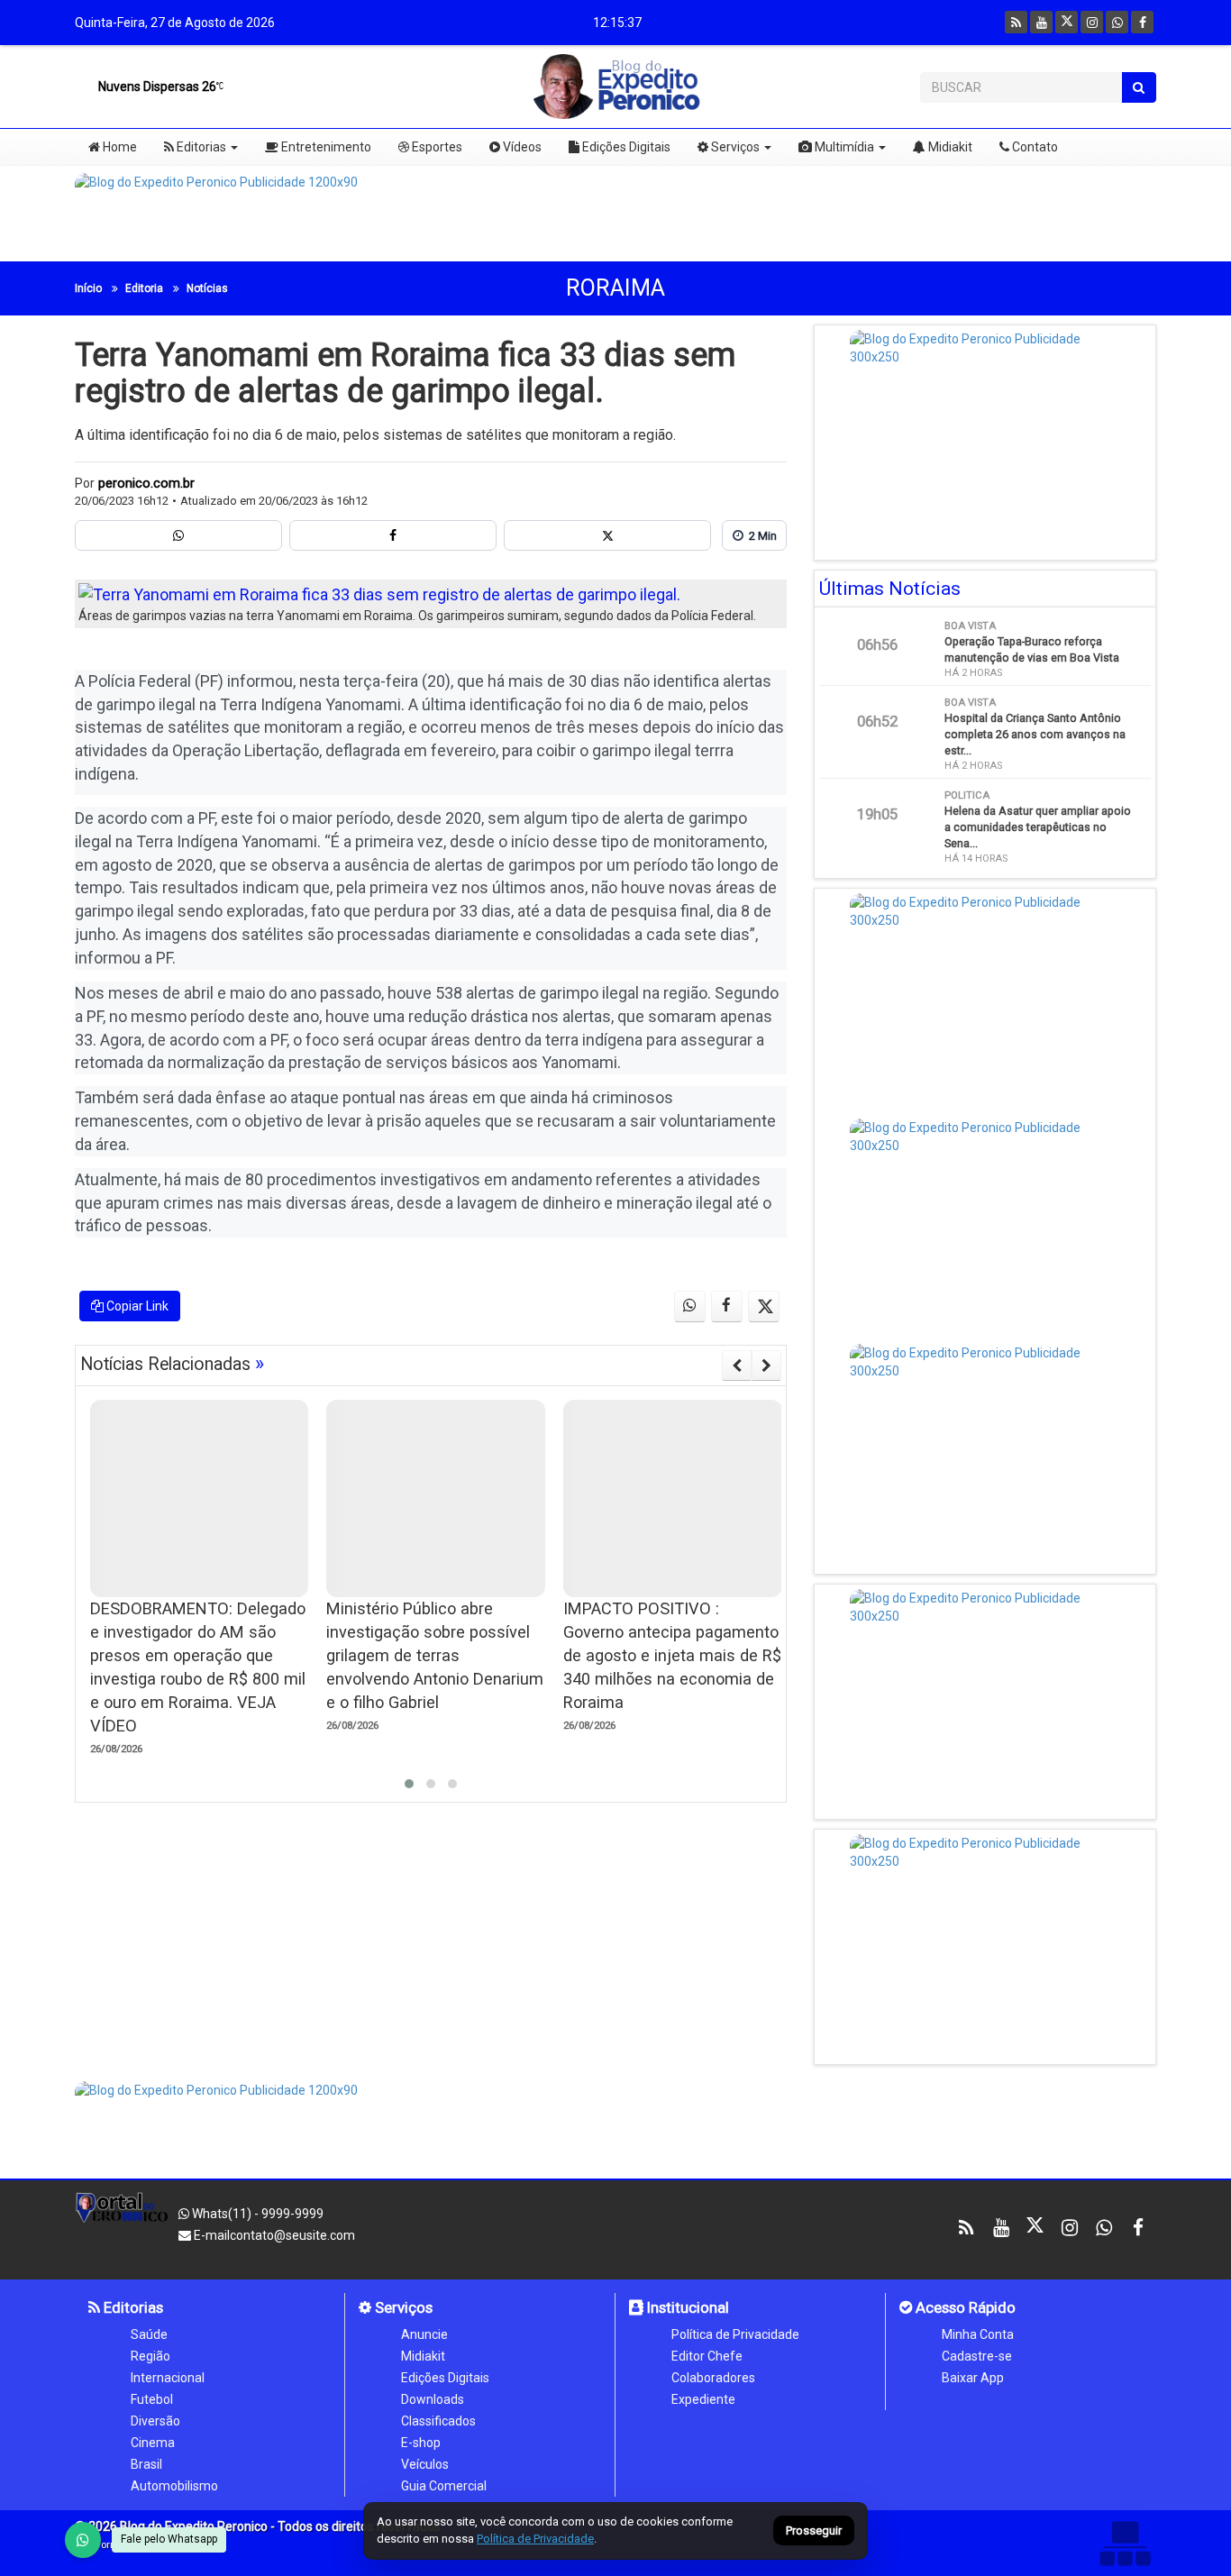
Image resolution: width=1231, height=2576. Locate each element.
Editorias (200, 147)
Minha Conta (978, 2334)
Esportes (436, 147)
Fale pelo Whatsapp (169, 2539)
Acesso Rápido (964, 2307)
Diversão (155, 2421)
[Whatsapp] (1117, 22)
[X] (1067, 22)
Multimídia (843, 147)
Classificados (438, 2421)
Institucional (686, 2307)
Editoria (144, 288)
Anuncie (424, 2334)
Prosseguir (814, 2531)
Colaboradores (713, 2378)
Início (88, 288)
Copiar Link (136, 1306)
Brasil (146, 2464)
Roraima (615, 288)
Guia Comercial (444, 2486)
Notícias (207, 288)
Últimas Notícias (890, 589)
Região (150, 2356)
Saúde (149, 2334)
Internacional (168, 2378)
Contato (1034, 147)
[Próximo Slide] (766, 1366)
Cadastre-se (977, 2356)
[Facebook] (1142, 22)
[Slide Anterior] (737, 1366)
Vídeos (521, 147)
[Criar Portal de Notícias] (1125, 2543)
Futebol (152, 2399)
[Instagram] (1092, 22)
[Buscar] (1139, 87)
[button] (409, 1784)
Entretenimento (325, 147)
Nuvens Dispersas (156, 87)
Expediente (703, 2399)
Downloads (433, 2399)
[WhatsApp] (83, 2540)
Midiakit (949, 147)
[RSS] (1016, 22)
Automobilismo (174, 2486)
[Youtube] (1041, 22)
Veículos (425, 2464)
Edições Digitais (625, 147)
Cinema (153, 2443)
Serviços (734, 147)
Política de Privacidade (735, 2334)
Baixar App (973, 2378)
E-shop (421, 2443)
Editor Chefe (707, 2356)
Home (119, 147)
